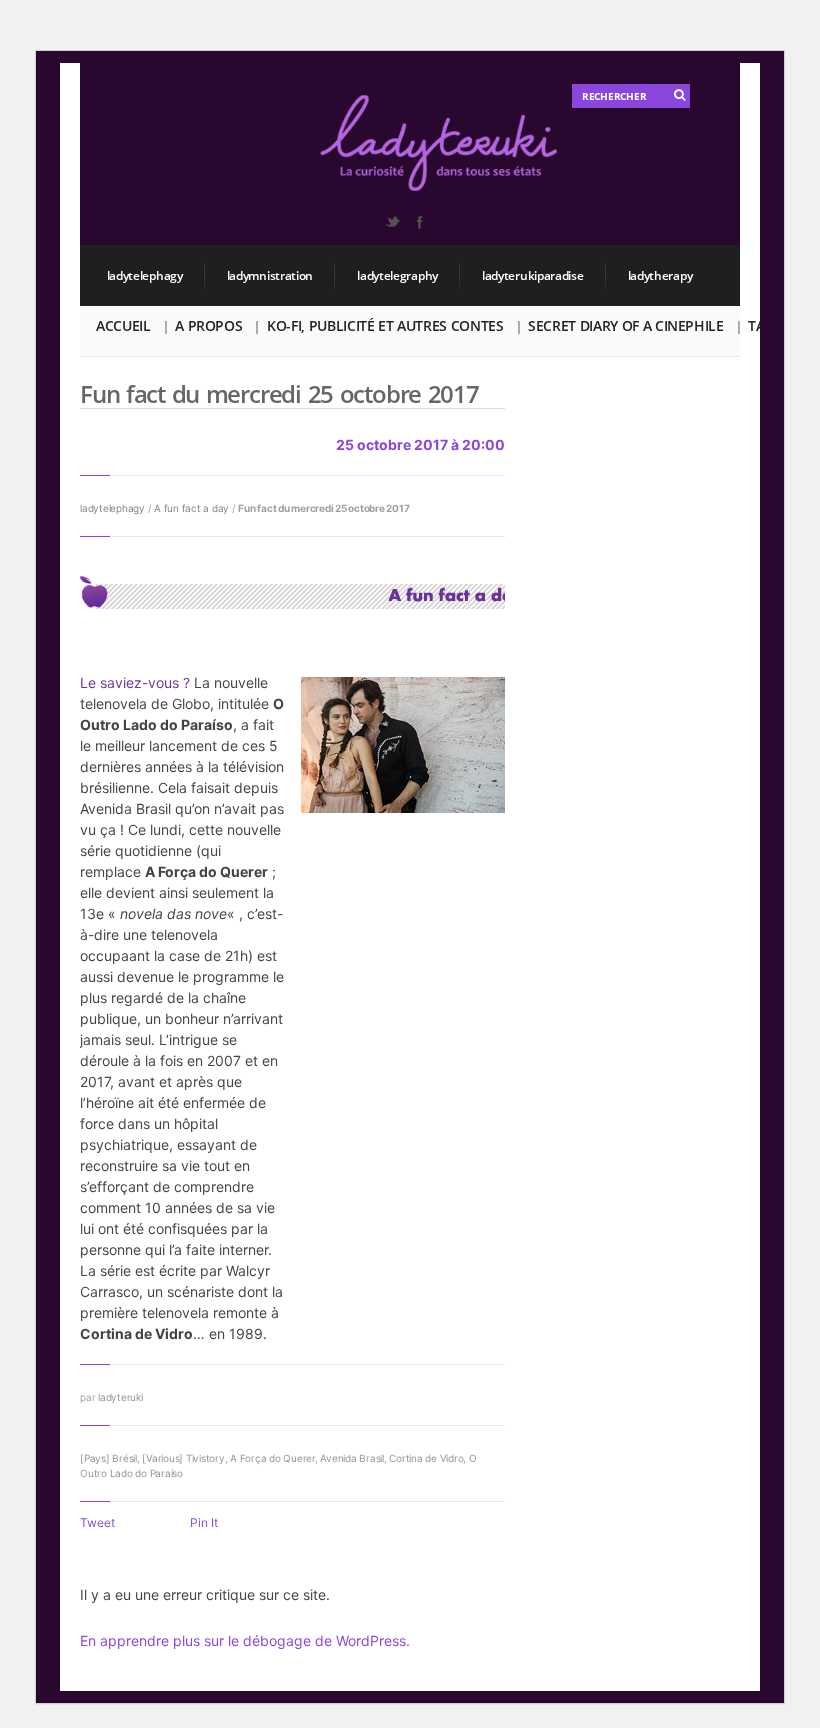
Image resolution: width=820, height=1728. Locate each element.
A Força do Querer (272, 1458)
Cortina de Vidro (426, 1458)
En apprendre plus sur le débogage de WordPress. (245, 1640)
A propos (208, 325)
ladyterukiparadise (533, 275)
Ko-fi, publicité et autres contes (385, 325)
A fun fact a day (191, 508)
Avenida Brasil (352, 1458)
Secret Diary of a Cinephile (626, 325)
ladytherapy (660, 275)
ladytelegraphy (397, 275)
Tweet (97, 1522)
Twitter (392, 222)
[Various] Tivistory (183, 1458)
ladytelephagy (145, 275)
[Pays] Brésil (108, 1458)
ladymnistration (270, 275)
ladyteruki (120, 1397)
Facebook (419, 222)
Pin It (204, 1522)
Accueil (123, 325)
